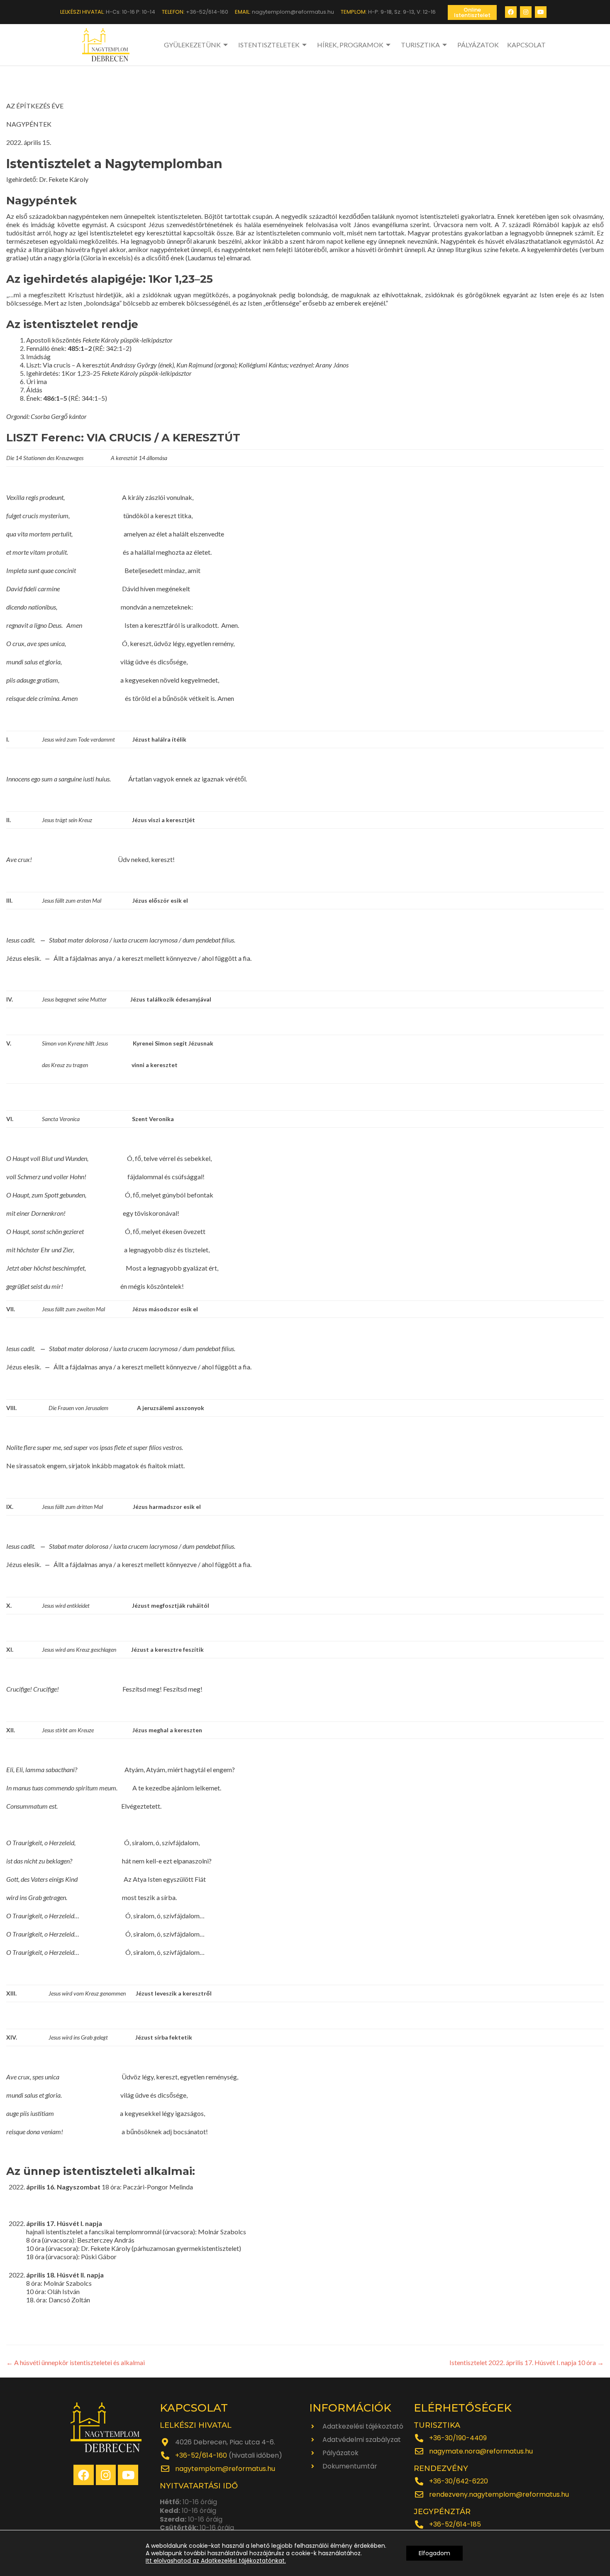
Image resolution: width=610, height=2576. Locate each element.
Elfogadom (434, 2553)
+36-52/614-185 (455, 2524)
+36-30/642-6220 (459, 2481)
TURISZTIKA (420, 45)
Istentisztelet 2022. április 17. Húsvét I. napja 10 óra (527, 2362)
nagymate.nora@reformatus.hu (481, 2451)
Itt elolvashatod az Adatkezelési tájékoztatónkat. (216, 2561)
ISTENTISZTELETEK (269, 45)
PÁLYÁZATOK (478, 45)
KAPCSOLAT (526, 45)
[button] (472, 12)
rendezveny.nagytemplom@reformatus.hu (499, 2494)
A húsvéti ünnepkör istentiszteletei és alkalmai (76, 2362)
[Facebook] (511, 12)
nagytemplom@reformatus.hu (225, 2469)
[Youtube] (541, 12)
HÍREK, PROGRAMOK (350, 45)
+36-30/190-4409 (458, 2438)
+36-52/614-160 (201, 2455)
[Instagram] (526, 12)
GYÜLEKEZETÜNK (192, 45)
